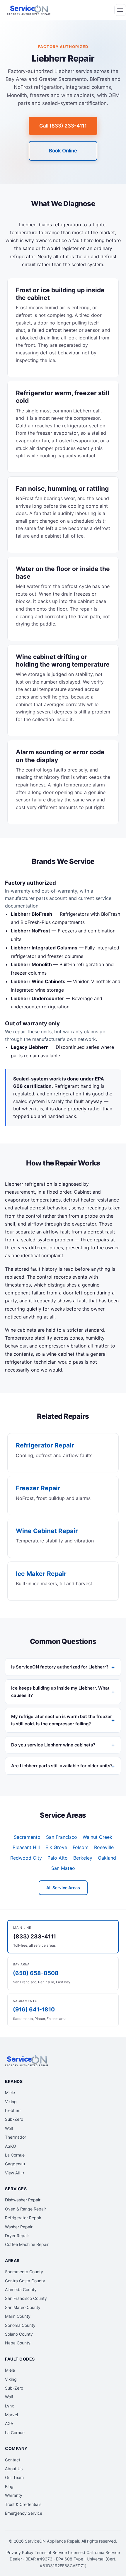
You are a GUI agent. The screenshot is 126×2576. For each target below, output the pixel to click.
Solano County (19, 2334)
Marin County (18, 2316)
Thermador (16, 2137)
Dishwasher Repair (23, 2200)
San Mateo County (23, 2307)
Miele (10, 2092)
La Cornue (15, 2155)
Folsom (81, 1847)
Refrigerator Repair (23, 2218)
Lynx (10, 2406)
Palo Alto (58, 1858)
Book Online (63, 151)
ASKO (11, 2146)
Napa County (18, 2343)
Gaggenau (15, 2164)
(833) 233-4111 (35, 1937)
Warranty (14, 2495)
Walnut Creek (97, 1837)
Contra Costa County (25, 2281)
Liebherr (13, 2110)
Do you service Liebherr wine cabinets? (53, 1745)
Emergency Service (24, 2513)
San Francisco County (26, 2298)
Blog (9, 2486)
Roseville (104, 1847)
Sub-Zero (14, 2119)
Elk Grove (56, 1847)
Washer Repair (19, 2227)
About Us (14, 2469)
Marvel (11, 2415)
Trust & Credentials (23, 2504)
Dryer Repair (17, 2236)
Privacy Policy (20, 2552)
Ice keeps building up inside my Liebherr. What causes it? (60, 1692)
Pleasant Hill (26, 1847)
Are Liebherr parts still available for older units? (62, 1766)
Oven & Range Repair (25, 2209)
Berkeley (83, 1858)
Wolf (9, 2128)
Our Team (14, 2477)
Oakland (107, 1858)
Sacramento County (24, 2272)
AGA (9, 2423)
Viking (11, 2102)
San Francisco (62, 1837)
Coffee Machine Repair (27, 2244)
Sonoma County (20, 2325)
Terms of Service (51, 2552)
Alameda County (21, 2289)
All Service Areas (63, 1888)
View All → (15, 2173)
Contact (13, 2460)
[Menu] (120, 10)
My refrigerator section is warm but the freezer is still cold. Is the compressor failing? (62, 1720)
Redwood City (26, 1858)
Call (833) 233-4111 (63, 126)
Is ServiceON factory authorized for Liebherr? (60, 1667)
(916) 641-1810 (34, 2010)
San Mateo (63, 1868)
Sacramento (27, 1837)
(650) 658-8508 (36, 1973)
